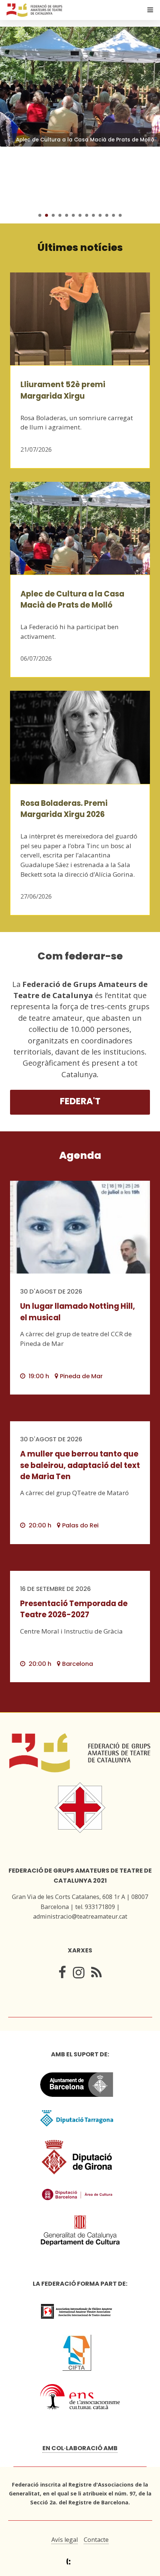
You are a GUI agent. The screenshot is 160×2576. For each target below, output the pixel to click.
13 (120, 215)
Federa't (80, 1101)
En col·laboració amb (80, 2448)
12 (113, 215)
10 (100, 215)
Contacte (96, 2540)
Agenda (80, 1155)
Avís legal (65, 2540)
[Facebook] (62, 1975)
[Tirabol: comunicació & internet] (80, 2562)
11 (107, 215)
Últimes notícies (80, 247)
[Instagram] (79, 1975)
